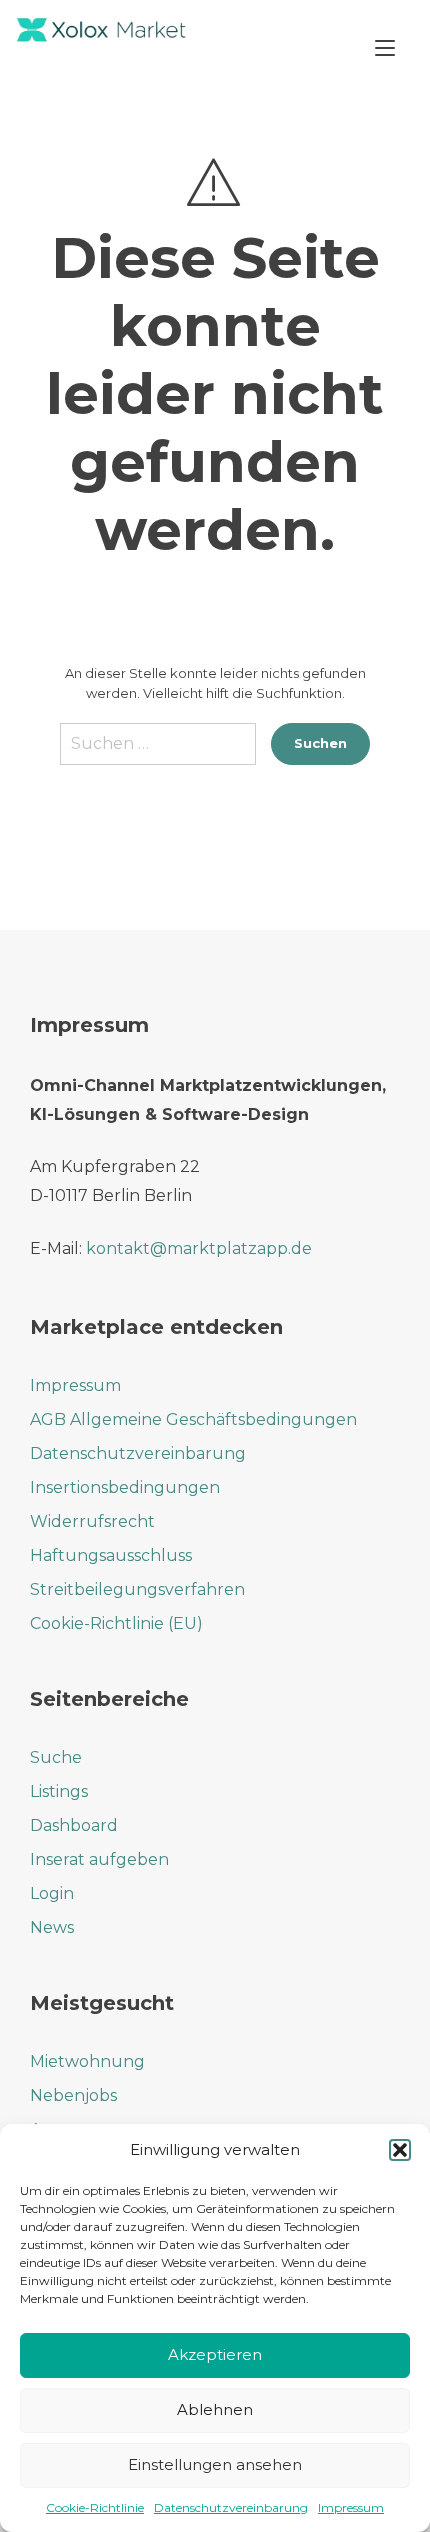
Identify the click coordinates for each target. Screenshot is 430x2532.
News (52, 1927)
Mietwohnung (87, 2061)
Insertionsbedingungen (125, 1487)
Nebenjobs (73, 2095)
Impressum (351, 2507)
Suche (56, 1757)
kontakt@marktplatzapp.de (199, 1248)
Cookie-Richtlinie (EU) (116, 1623)
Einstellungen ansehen (215, 2464)
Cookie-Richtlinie (95, 2507)
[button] (400, 2150)
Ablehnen (215, 2409)
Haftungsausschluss (111, 1555)
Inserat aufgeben (99, 1859)
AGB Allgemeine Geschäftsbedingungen (193, 1419)
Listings (59, 1791)
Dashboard (74, 1825)
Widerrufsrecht (92, 1521)
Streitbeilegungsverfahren (137, 1589)
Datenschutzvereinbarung (231, 2507)
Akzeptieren (215, 2354)
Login (52, 1893)
